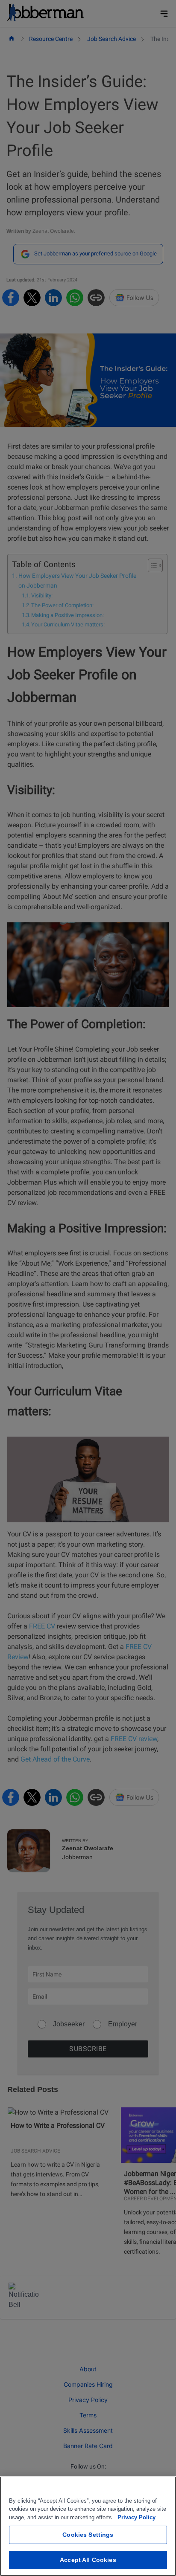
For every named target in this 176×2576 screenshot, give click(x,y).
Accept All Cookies (88, 2560)
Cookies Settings (88, 2535)
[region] (88, 2526)
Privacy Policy (136, 2517)
